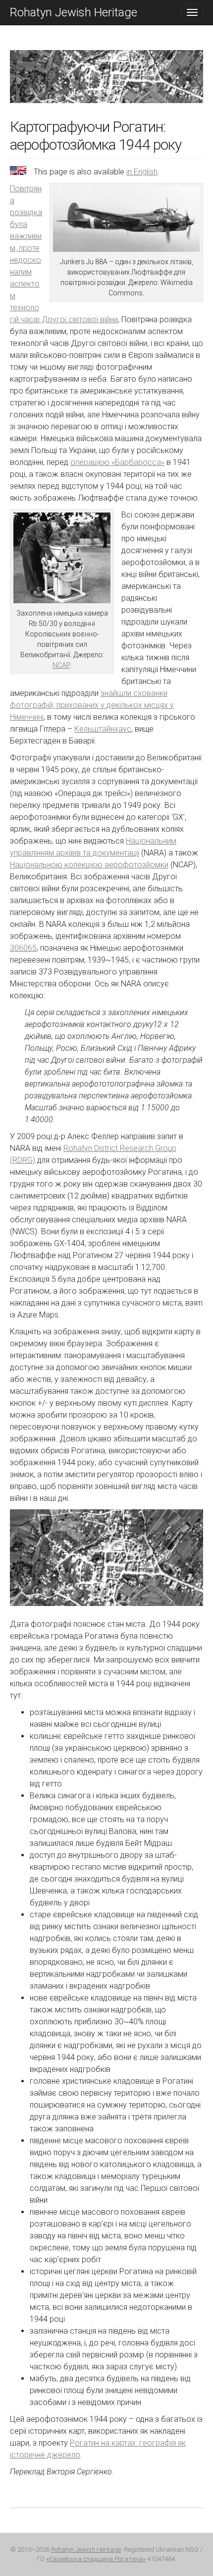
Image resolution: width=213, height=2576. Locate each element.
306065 (23, 948)
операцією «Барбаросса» (117, 462)
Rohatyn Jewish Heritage (74, 12)
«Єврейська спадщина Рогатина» (96, 2559)
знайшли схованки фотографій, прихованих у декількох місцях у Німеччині (92, 705)
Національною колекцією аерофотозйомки (89, 865)
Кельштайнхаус (103, 729)
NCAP (61, 665)
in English (142, 172)
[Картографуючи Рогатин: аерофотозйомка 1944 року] (106, 84)
